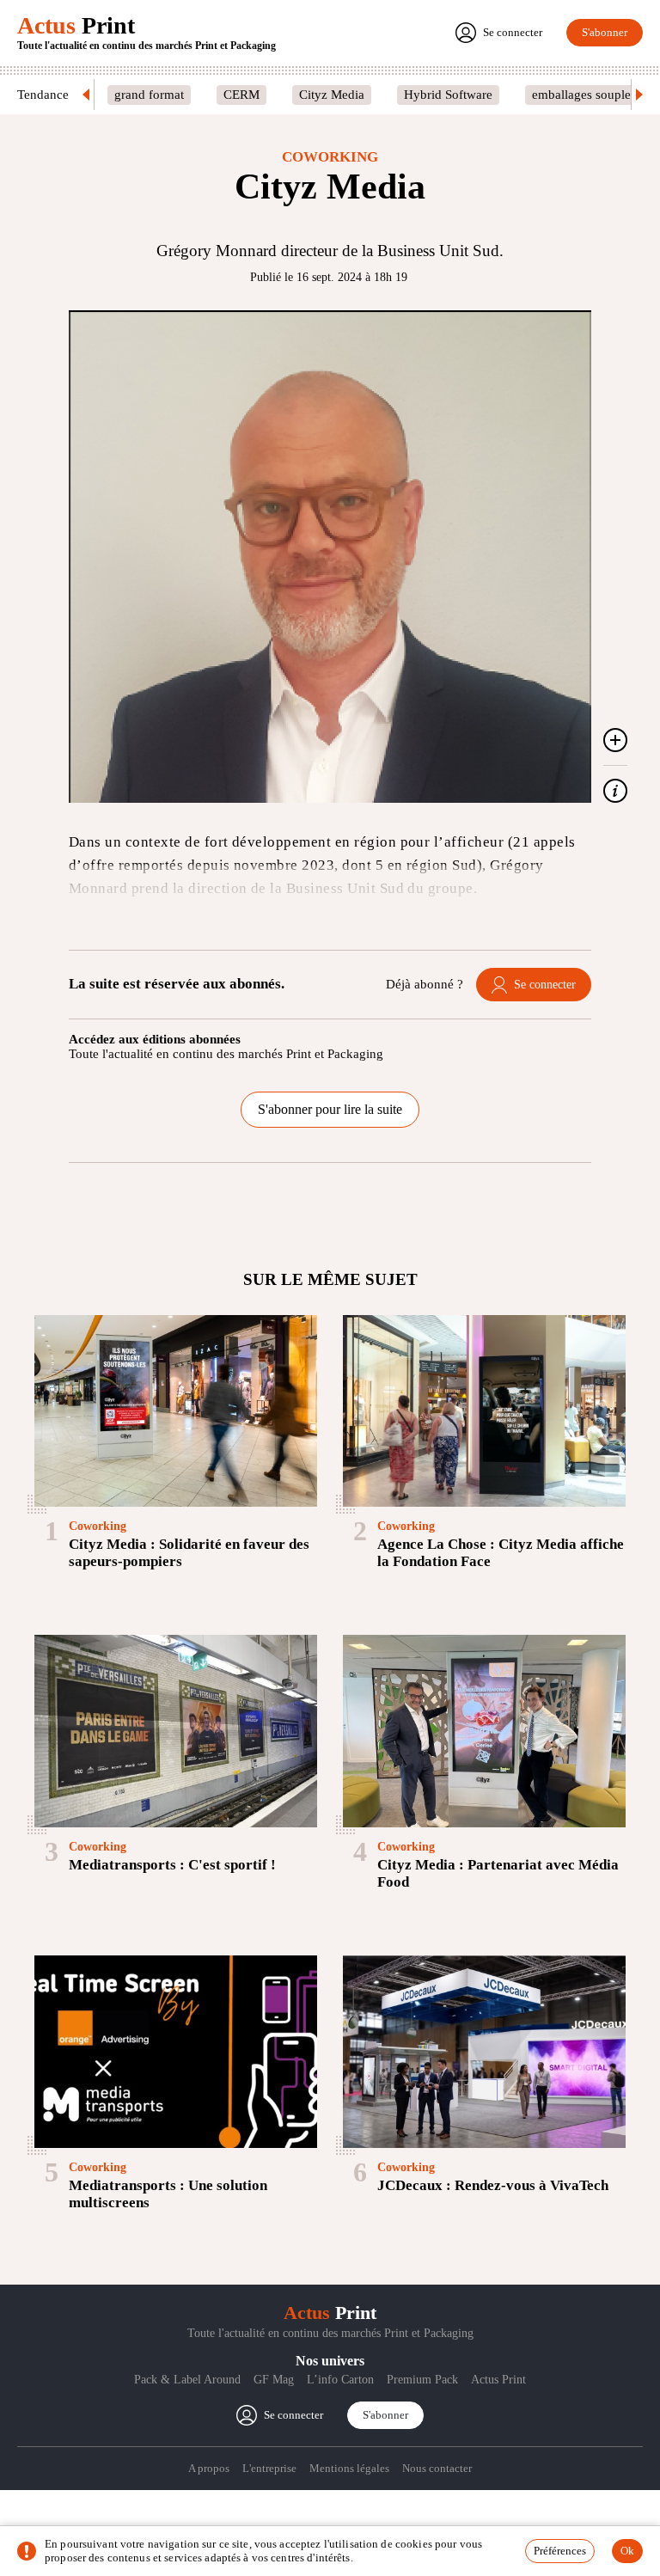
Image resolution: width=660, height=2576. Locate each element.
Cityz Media (332, 95)
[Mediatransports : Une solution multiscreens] (176, 2052)
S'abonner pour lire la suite (330, 1109)
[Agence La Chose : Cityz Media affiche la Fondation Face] (484, 1411)
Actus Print (498, 2380)
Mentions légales (349, 2468)
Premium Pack (422, 2380)
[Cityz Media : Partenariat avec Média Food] (484, 1731)
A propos (209, 2468)
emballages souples (584, 95)
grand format (149, 95)
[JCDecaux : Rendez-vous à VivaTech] (484, 2052)
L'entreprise (269, 2468)
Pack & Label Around (187, 2380)
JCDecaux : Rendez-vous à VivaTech (493, 2185)
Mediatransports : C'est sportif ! (172, 1865)
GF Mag (274, 2380)
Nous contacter (437, 2468)
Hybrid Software (448, 95)
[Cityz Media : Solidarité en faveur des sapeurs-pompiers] (176, 1411)
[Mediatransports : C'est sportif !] (176, 1731)
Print (76, 25)
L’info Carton (340, 2380)
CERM (241, 95)
